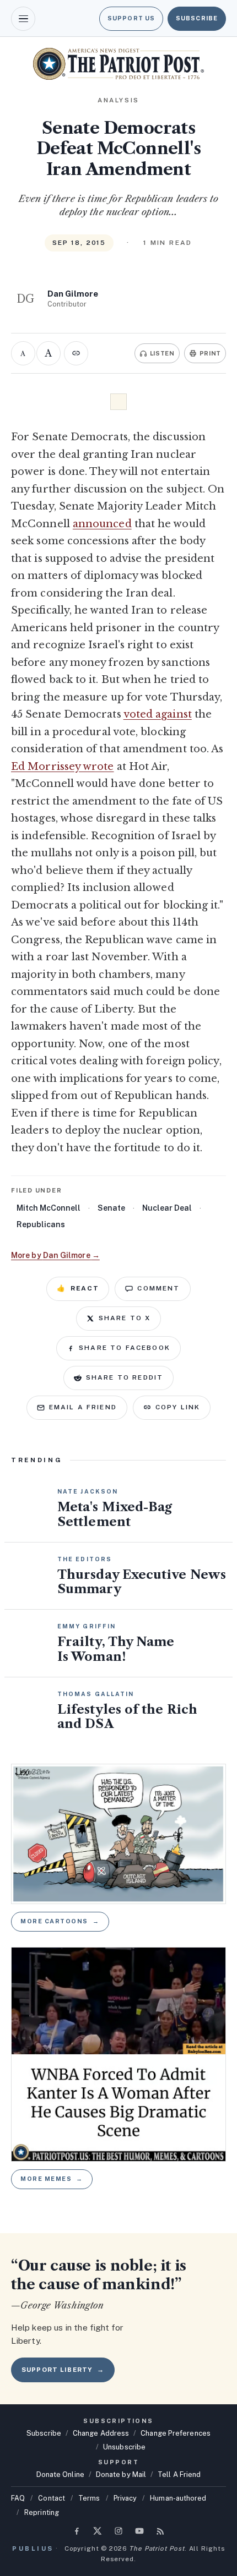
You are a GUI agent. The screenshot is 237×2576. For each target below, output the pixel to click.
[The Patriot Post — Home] (118, 64)
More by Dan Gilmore (55, 1255)
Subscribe (197, 18)
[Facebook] (77, 2531)
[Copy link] (76, 353)
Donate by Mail (121, 2474)
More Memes (52, 2179)
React (78, 1288)
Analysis (118, 100)
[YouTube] (139, 2531)
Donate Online (60, 2474)
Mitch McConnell (49, 1208)
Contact (52, 2498)
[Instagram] (118, 2531)
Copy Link (178, 1407)
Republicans (41, 1224)
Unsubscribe (124, 2447)
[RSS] (160, 2531)
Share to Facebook (125, 1348)
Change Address (101, 2433)
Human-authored (178, 2498)
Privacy (125, 2498)
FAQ (18, 2498)
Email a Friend (83, 1407)
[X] (98, 2531)
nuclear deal (167, 1208)
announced (102, 524)
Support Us (131, 18)
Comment (158, 1288)
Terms (89, 2498)
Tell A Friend (179, 2474)
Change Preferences (176, 2433)
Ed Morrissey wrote (63, 767)
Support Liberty (63, 2370)
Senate (111, 1208)
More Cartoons (60, 1921)
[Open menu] (23, 19)
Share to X (125, 1318)
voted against (158, 714)
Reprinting (42, 2512)
